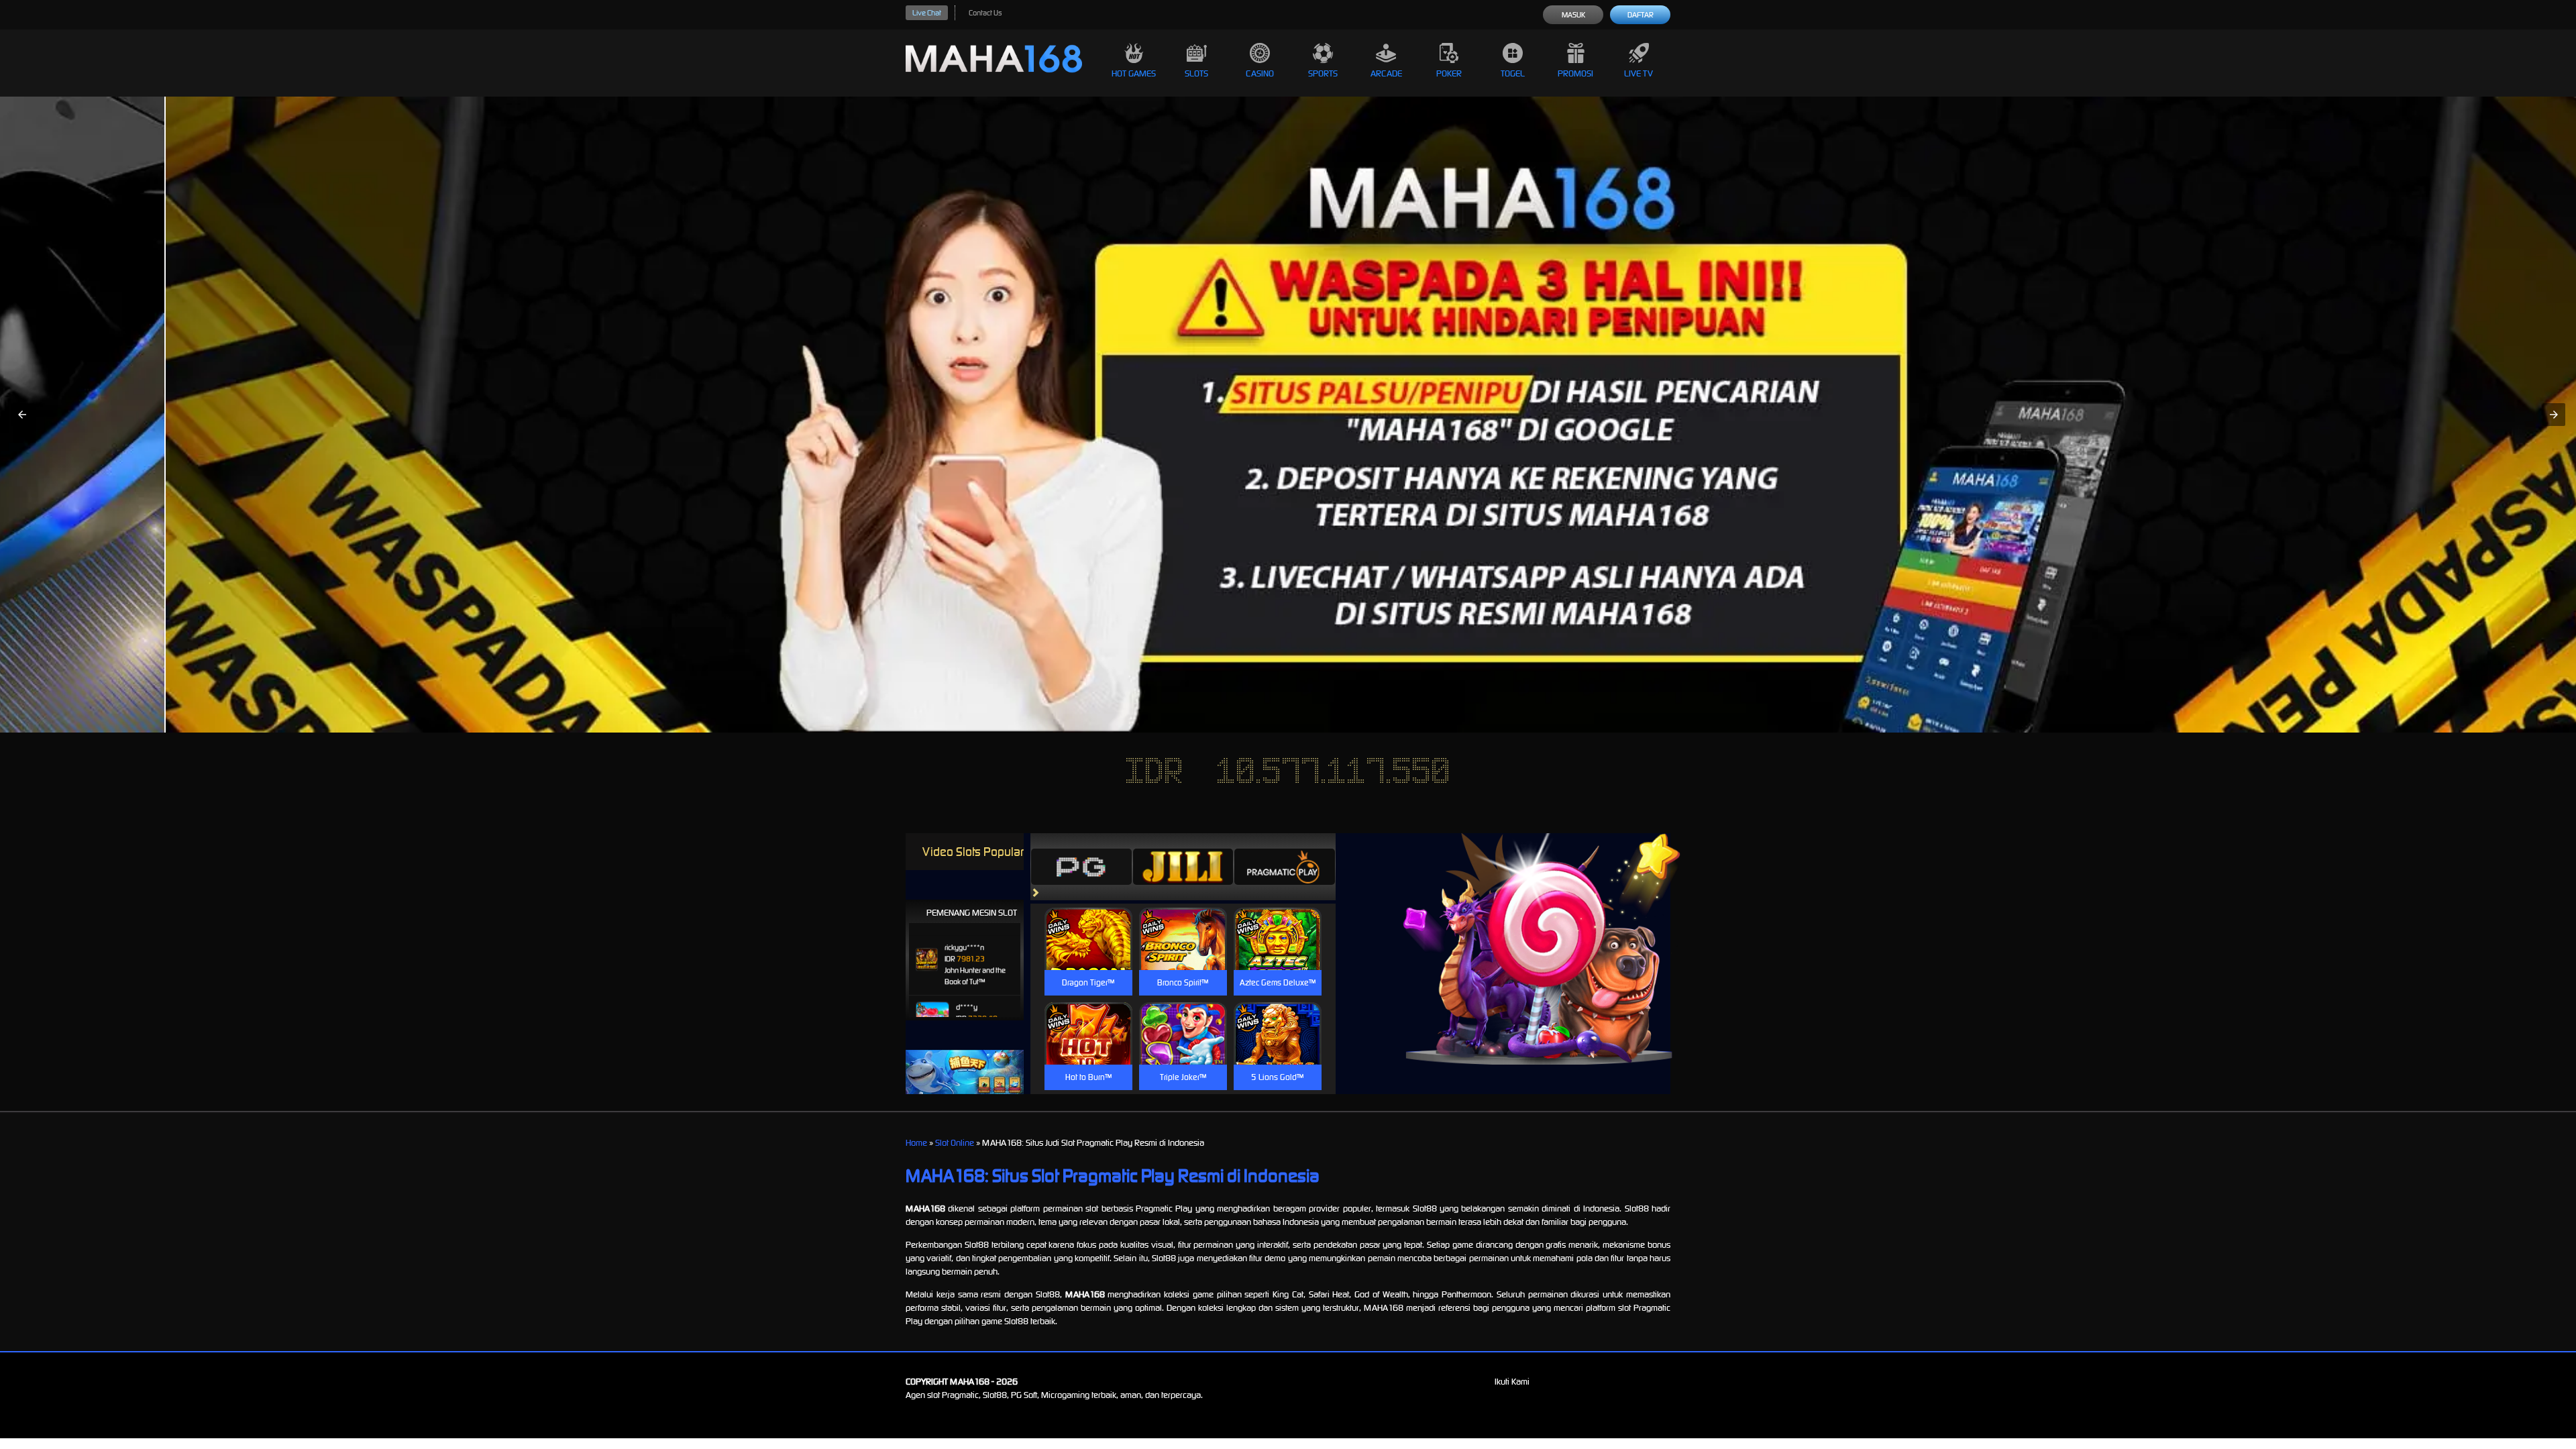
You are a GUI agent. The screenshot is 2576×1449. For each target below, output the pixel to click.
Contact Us (985, 13)
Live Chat (927, 13)
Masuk (1573, 15)
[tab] (1081, 867)
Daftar (1641, 15)
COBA (1088, 923)
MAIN (1088, 953)
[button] (22, 415)
